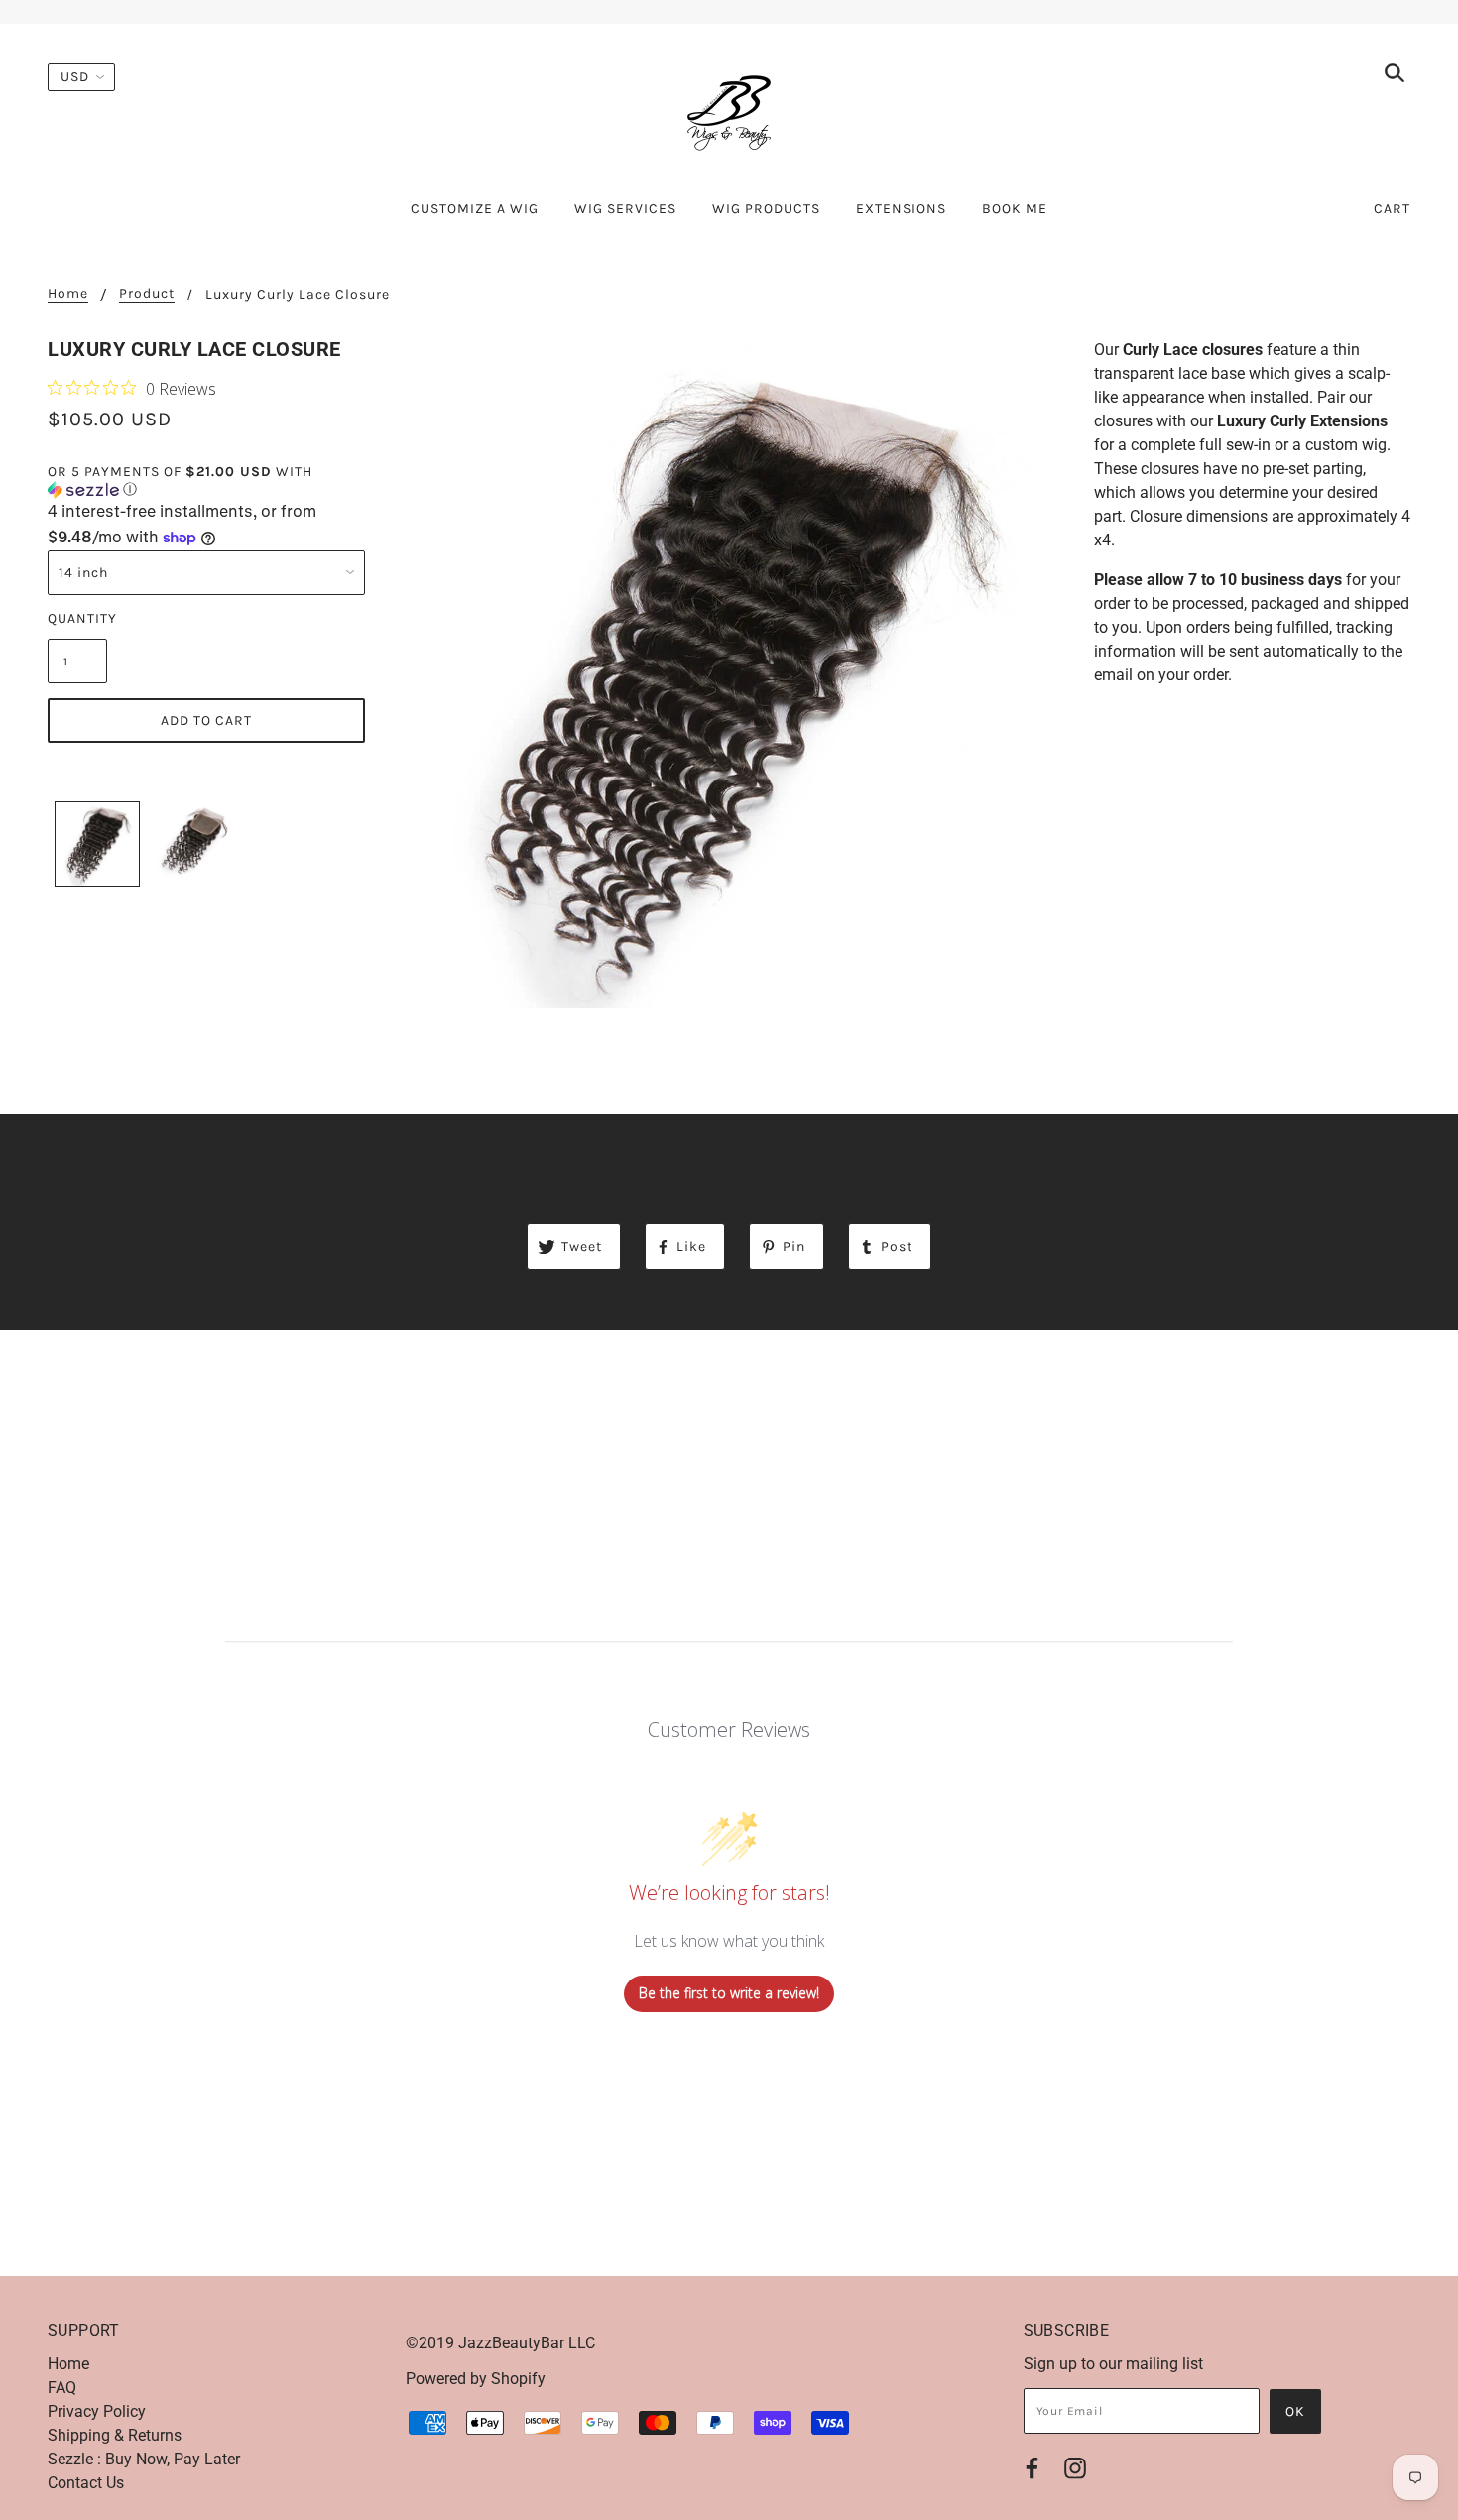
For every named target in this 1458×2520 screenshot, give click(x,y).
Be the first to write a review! (729, 1993)
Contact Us (86, 2483)
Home (68, 294)
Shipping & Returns (115, 2435)
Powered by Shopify (476, 2379)
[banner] (729, 112)
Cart (1392, 209)
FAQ (62, 2388)
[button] (206, 481)
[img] (1395, 76)
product (147, 294)
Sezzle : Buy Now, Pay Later (144, 2459)
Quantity (77, 618)
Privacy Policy (97, 2411)
